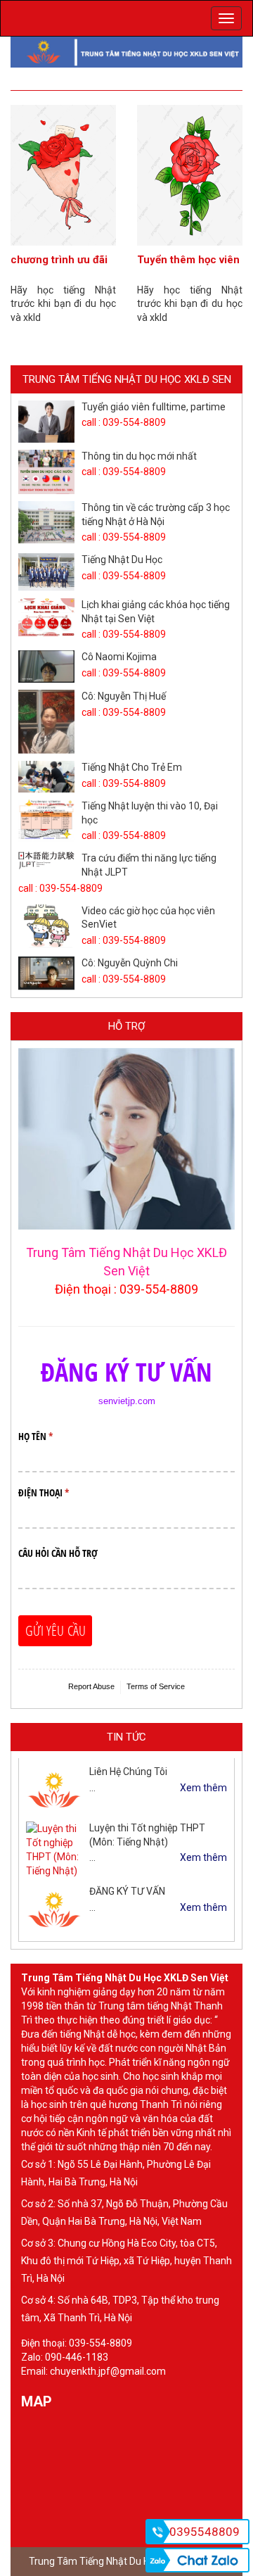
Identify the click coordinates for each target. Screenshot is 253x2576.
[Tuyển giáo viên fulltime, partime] (46, 422)
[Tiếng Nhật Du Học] (46, 572)
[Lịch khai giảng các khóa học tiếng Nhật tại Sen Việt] (46, 617)
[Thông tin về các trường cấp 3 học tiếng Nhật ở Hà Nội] (46, 522)
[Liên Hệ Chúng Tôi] (54, 1790)
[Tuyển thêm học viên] (190, 175)
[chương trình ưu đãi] (63, 175)
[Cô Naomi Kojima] (46, 667)
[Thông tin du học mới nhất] (46, 472)
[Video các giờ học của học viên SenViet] (46, 927)
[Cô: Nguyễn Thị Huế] (46, 722)
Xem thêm (203, 1788)
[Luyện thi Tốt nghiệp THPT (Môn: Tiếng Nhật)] (54, 1850)
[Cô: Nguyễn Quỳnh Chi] (46, 973)
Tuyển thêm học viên (188, 260)
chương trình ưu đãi (59, 260)
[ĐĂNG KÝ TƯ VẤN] (54, 1909)
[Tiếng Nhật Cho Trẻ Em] (46, 777)
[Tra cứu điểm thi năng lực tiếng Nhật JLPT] (46, 860)
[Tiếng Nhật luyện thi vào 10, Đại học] (46, 821)
